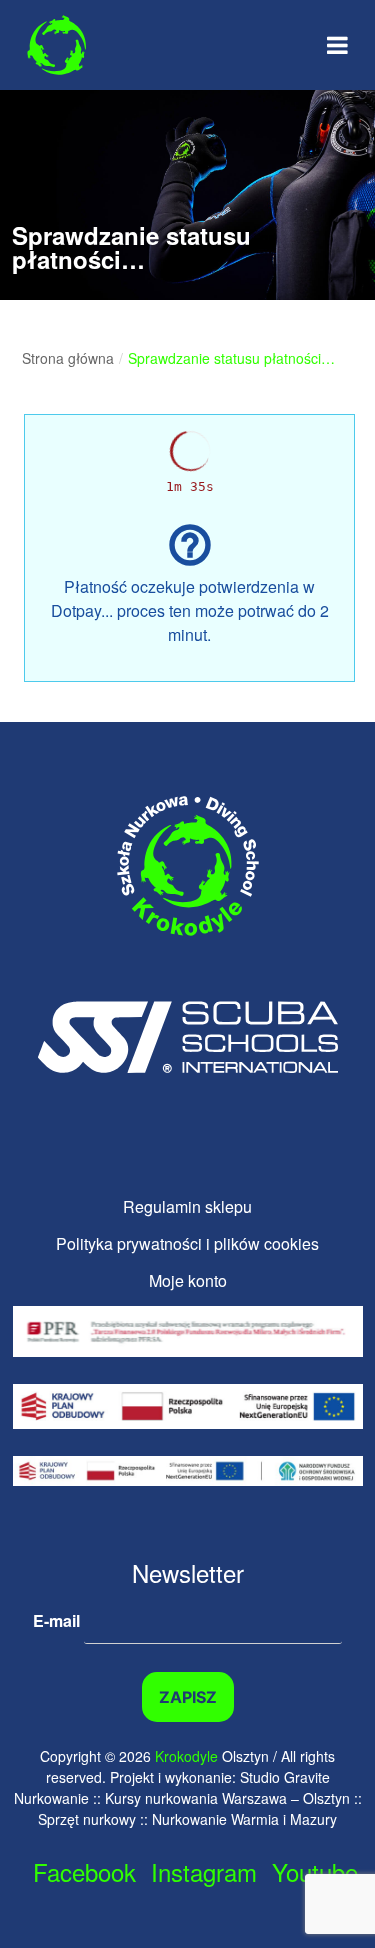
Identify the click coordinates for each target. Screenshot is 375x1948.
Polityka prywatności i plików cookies (187, 1243)
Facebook (84, 1871)
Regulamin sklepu (187, 1206)
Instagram (204, 1871)
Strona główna (68, 358)
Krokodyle (186, 1756)
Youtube (315, 1871)
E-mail (58, 1619)
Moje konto (188, 1280)
